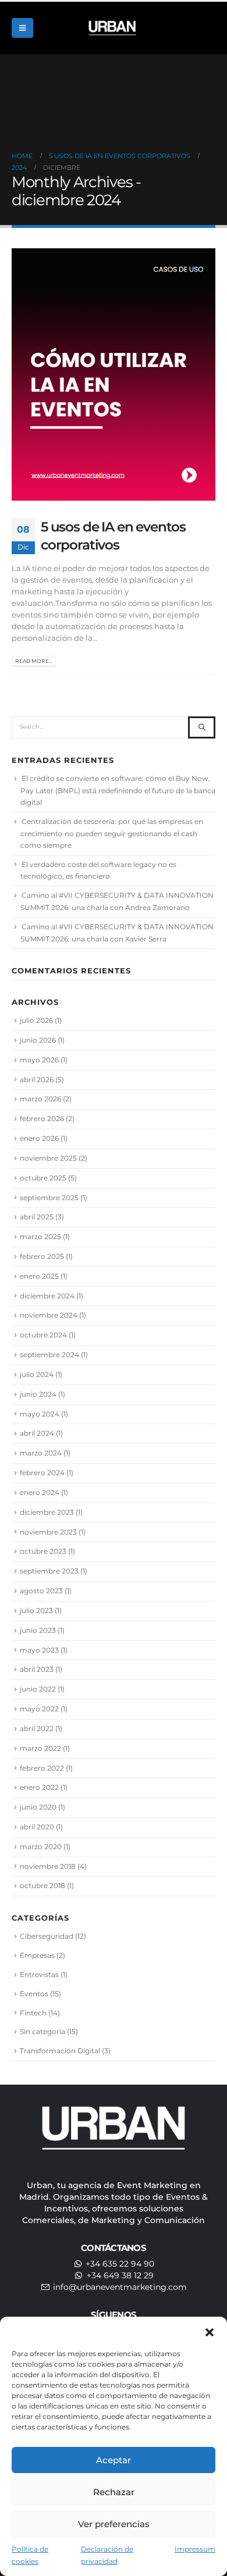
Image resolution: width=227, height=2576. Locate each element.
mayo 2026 (39, 1060)
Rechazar (114, 2492)
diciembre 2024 (47, 1296)
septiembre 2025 (49, 1198)
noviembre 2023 (48, 1532)
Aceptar (114, 2460)
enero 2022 (39, 1787)
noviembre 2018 (48, 1866)
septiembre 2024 (49, 1355)
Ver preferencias (114, 2524)
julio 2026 (36, 1020)
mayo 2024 (40, 1414)
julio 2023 (36, 1610)
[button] (210, 2331)
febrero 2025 (42, 1256)
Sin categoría (42, 2031)
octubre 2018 (42, 1885)
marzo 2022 (40, 1748)
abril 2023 (37, 1669)
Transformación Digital (60, 2051)
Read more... (34, 661)
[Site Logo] (114, 28)
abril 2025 (37, 1217)
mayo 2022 (39, 1709)
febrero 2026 (42, 1118)
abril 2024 (37, 1433)
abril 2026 (37, 1080)
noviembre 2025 (48, 1158)
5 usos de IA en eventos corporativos (113, 535)
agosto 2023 (41, 1591)
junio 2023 (38, 1630)
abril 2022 (37, 1728)
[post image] (114, 374)
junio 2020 (38, 1807)
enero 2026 (39, 1138)
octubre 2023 (43, 1551)
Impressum (195, 2549)
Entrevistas (39, 1974)
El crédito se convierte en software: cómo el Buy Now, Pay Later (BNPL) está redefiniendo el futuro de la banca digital (118, 790)
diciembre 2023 (47, 1512)
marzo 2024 (41, 1453)
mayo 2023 (39, 1650)
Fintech (33, 2013)
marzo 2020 (41, 1847)
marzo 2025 (40, 1237)
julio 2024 (37, 1374)
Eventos (34, 1994)
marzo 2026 (40, 1099)
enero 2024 (40, 1492)
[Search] (202, 727)
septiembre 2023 (49, 1571)
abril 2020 (37, 1827)
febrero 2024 (42, 1473)
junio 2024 (38, 1394)
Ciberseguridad (47, 1936)
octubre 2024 (43, 1335)
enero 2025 (39, 1276)
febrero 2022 (42, 1768)
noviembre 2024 (49, 1315)
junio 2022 (38, 1689)
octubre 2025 (43, 1178)
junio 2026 (38, 1040)
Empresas (37, 1955)
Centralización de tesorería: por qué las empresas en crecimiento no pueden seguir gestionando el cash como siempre (112, 833)
